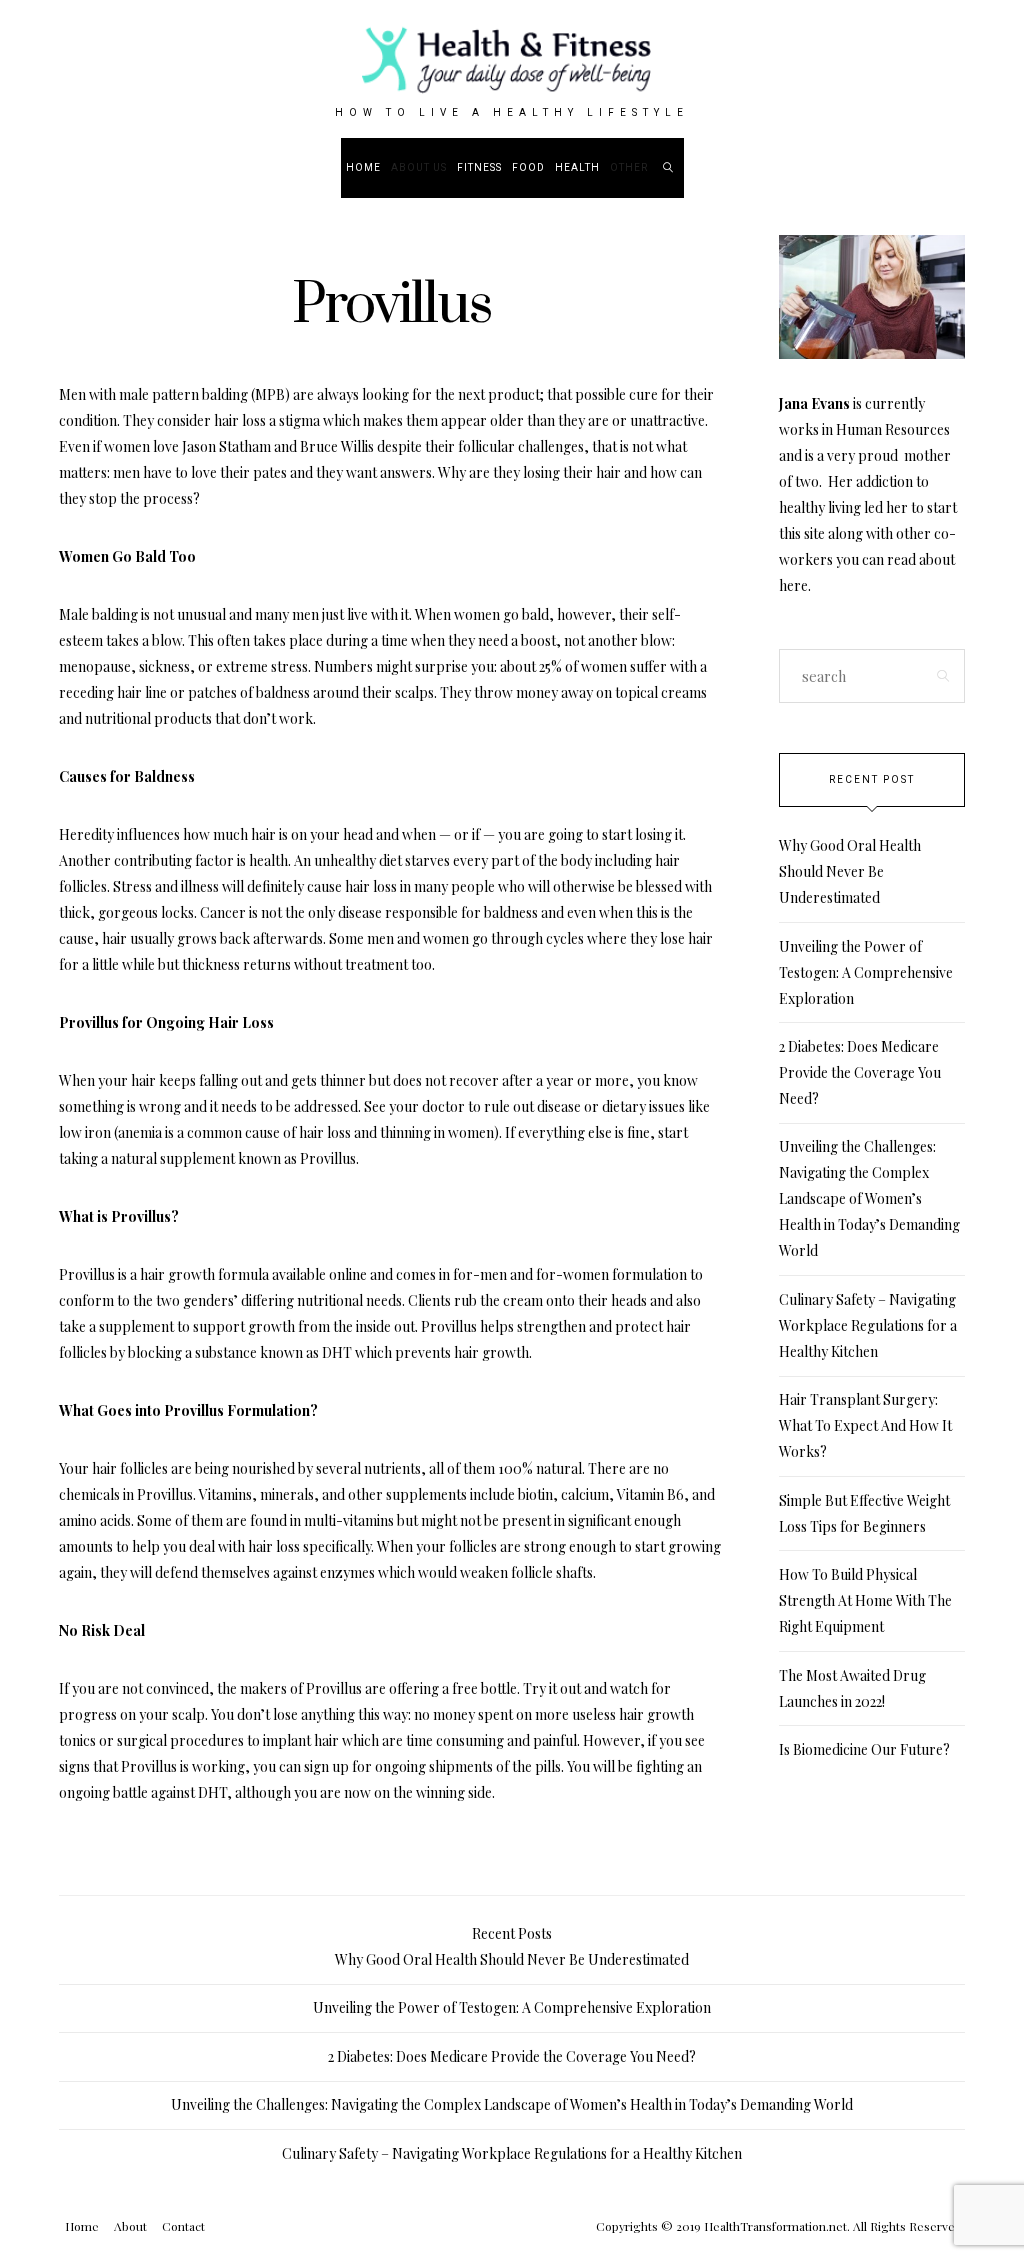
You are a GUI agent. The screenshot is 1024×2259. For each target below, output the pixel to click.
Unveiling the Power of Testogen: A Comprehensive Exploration (866, 972)
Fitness (479, 168)
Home (363, 168)
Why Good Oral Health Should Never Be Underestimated (850, 871)
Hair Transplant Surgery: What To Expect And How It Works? (865, 1425)
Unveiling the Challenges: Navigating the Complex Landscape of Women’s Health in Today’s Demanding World (869, 1198)
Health (577, 168)
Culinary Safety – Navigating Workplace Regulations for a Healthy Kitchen (868, 1325)
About (130, 2226)
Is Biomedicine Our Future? (864, 1749)
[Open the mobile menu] (957, 167)
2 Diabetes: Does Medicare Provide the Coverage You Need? (860, 1072)
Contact (183, 2226)
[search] (668, 168)
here (793, 585)
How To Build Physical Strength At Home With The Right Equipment (865, 1600)
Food (528, 168)
